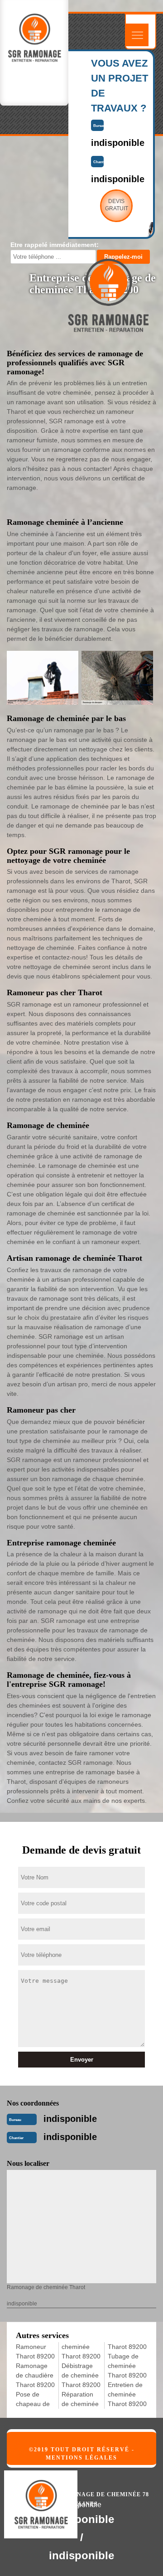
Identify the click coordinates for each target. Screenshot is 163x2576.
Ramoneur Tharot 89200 (35, 2351)
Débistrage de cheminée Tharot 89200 (81, 2375)
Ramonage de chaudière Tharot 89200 (35, 2375)
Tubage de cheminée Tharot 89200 (127, 2366)
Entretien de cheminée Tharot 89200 (127, 2394)
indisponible (70, 2119)
